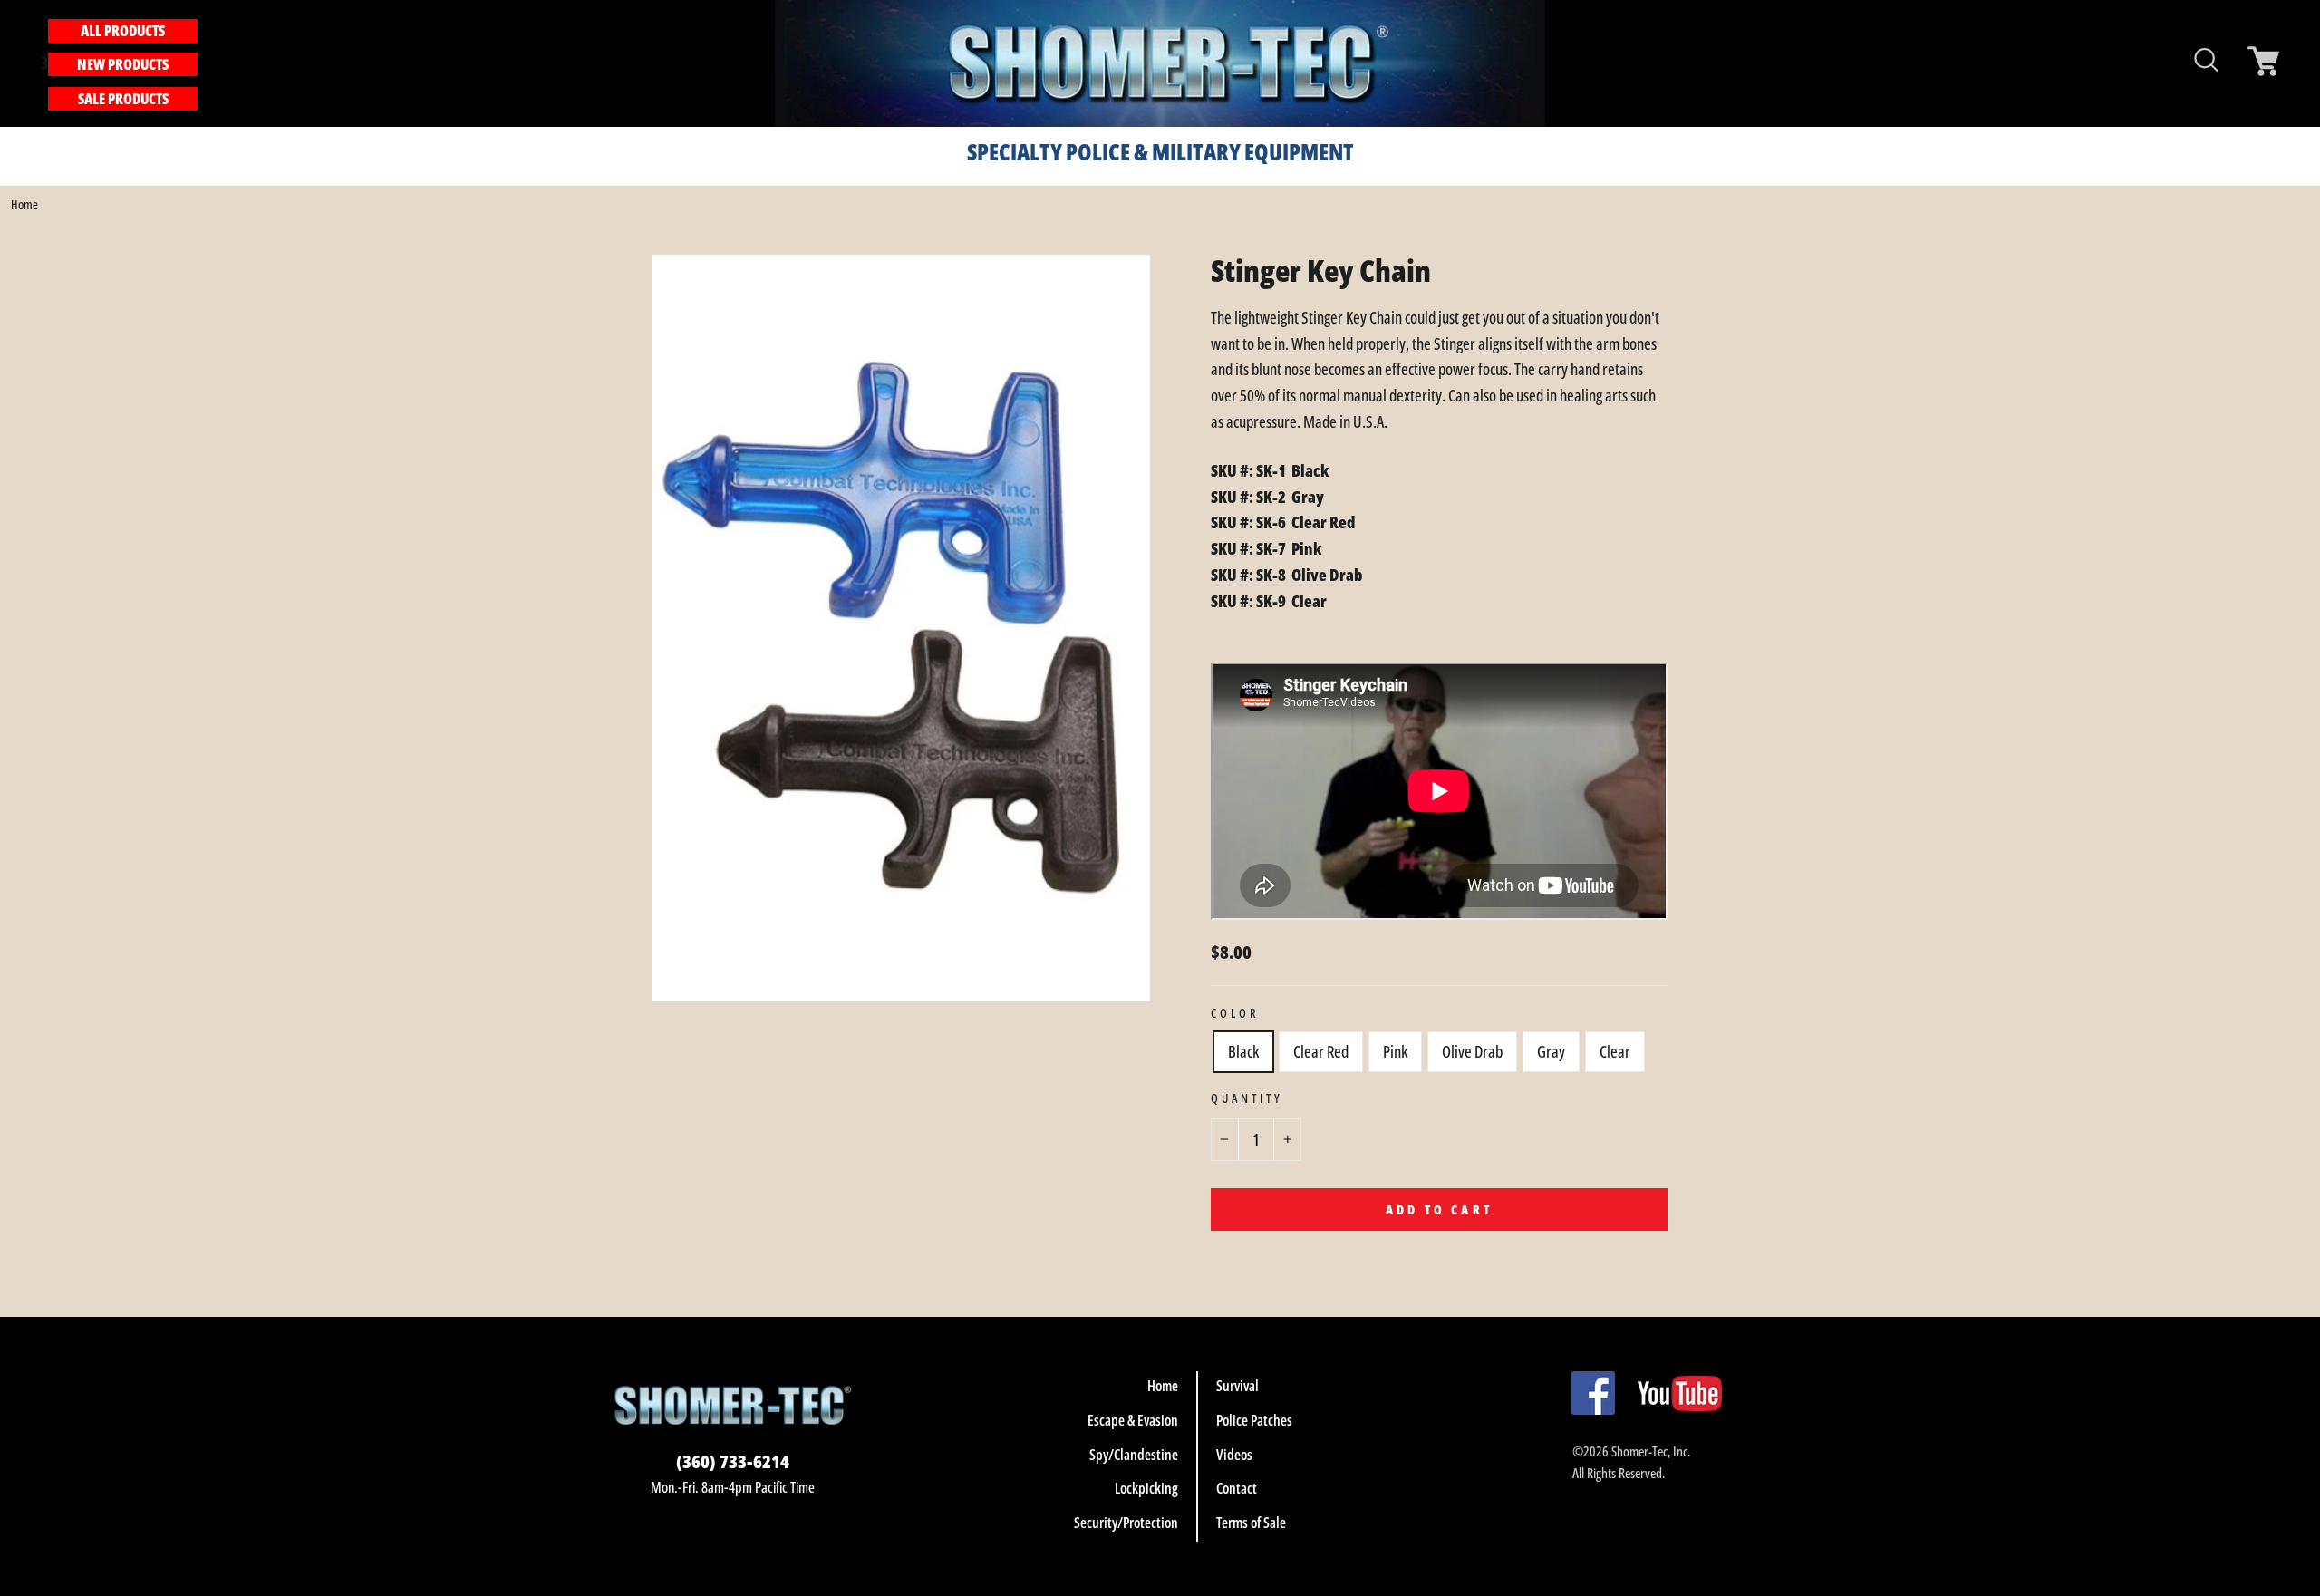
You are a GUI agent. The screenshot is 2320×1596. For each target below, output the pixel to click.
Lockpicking (1146, 1488)
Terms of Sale (1251, 1523)
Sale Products (123, 99)
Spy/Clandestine (1134, 1455)
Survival (1237, 1386)
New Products (123, 64)
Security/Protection (1126, 1523)
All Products (123, 31)
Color (1235, 1013)
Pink (1395, 1051)
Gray (1551, 1051)
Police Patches (1254, 1420)
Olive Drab (1472, 1051)
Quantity (1247, 1098)
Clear (1615, 1051)
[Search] (208, 63)
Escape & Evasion (1133, 1420)
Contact (1237, 1488)
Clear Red (1321, 1051)
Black (1243, 1051)
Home (24, 204)
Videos (1234, 1455)
